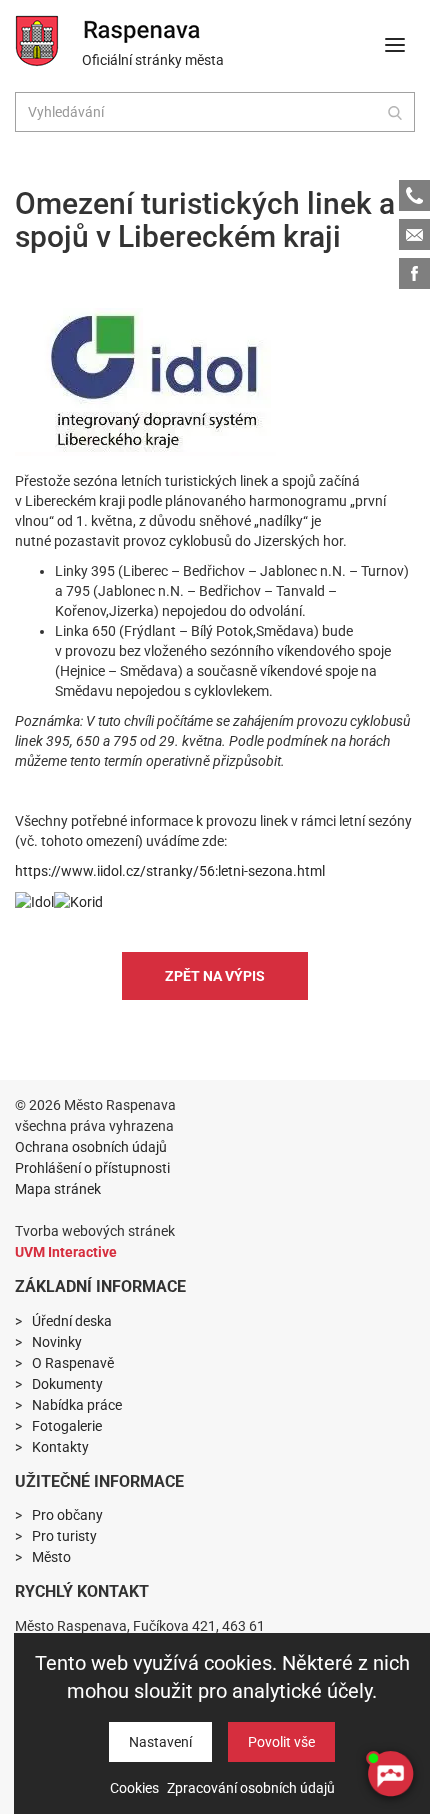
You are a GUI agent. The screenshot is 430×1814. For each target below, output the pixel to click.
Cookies (134, 1788)
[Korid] (78, 901)
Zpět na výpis (215, 976)
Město (51, 1557)
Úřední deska (72, 1321)
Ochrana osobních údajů (91, 1147)
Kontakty (60, 1447)
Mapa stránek (58, 1189)
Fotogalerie (67, 1426)
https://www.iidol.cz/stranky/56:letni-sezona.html (170, 871)
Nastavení (160, 1742)
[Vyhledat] (395, 112)
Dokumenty (67, 1384)
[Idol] (145, 382)
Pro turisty (64, 1536)
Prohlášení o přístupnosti (92, 1168)
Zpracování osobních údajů (251, 1788)
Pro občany (67, 1515)
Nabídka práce (77, 1405)
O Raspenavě (73, 1363)
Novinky (57, 1342)
